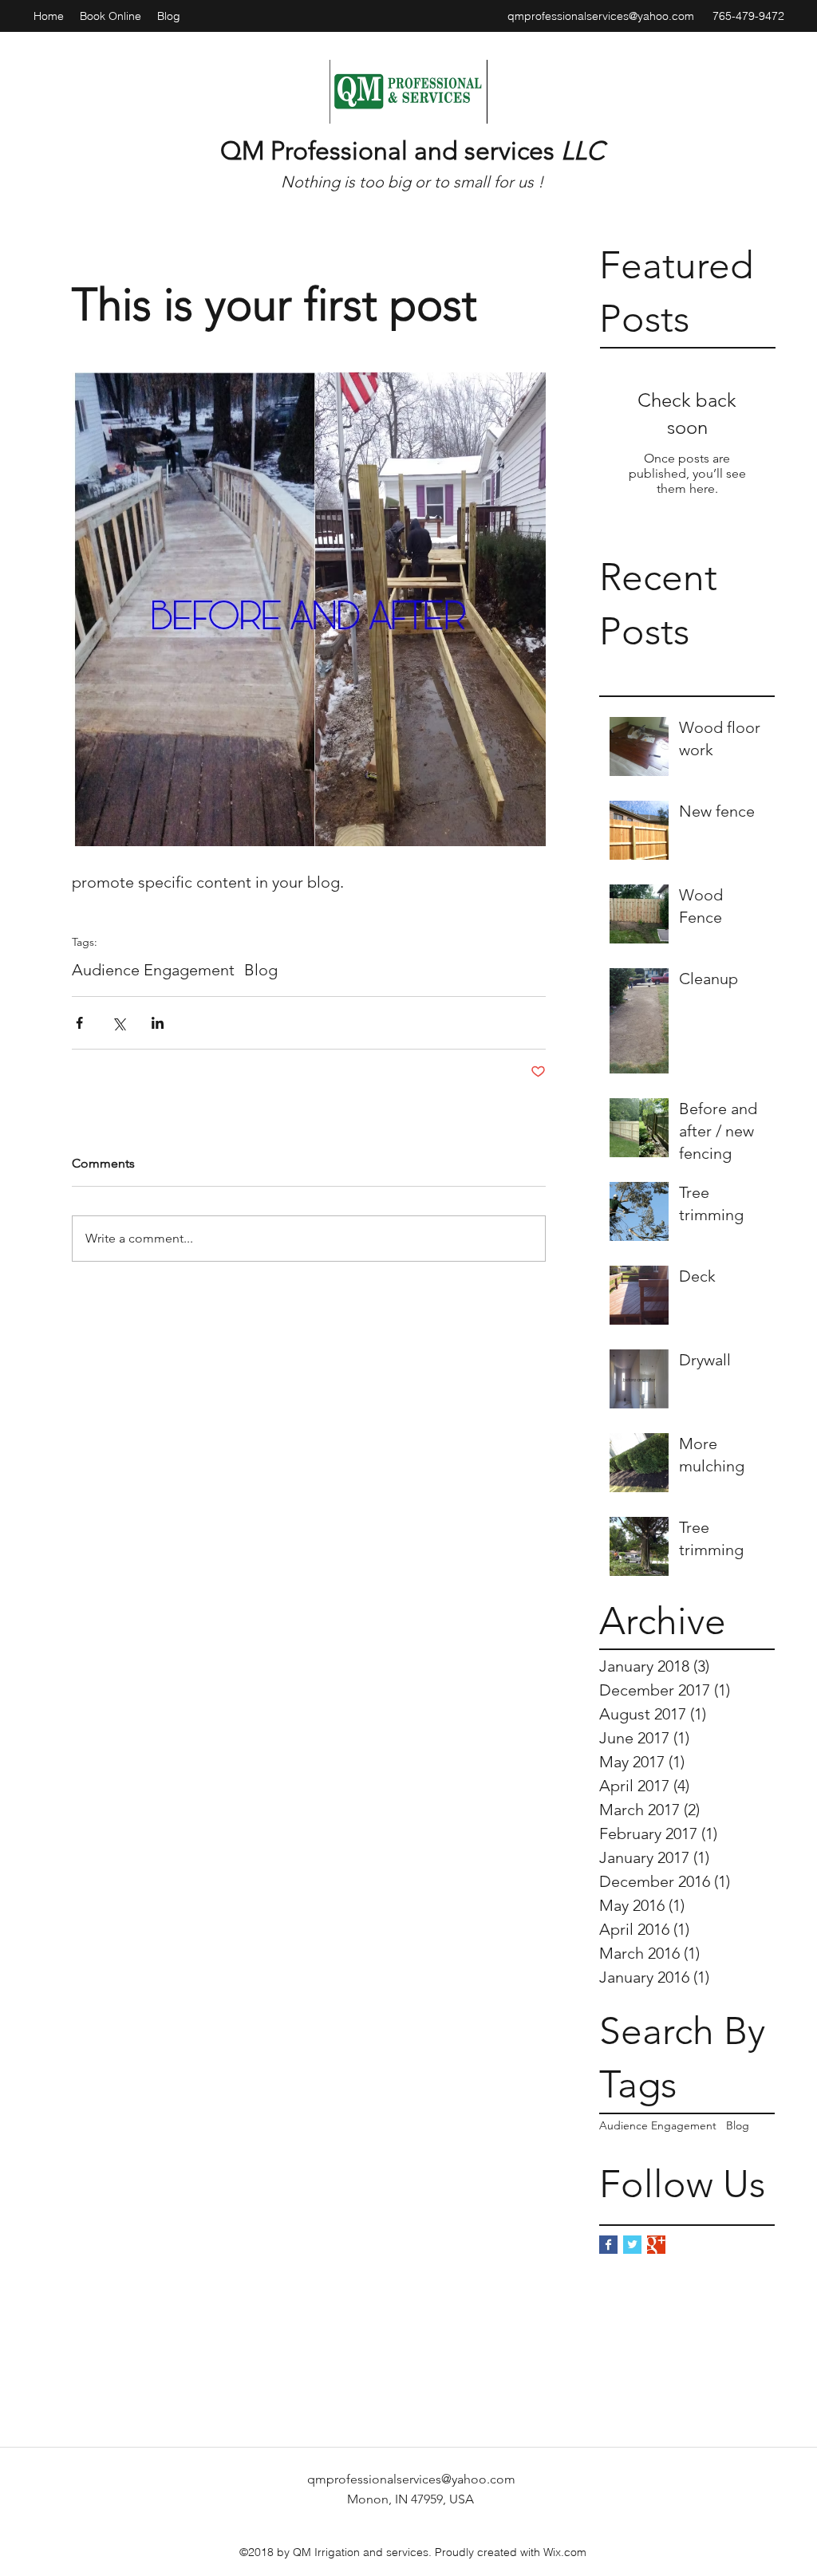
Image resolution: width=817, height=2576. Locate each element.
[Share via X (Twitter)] (118, 1023)
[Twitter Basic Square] (632, 2245)
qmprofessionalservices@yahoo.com (601, 16)
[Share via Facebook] (79, 1023)
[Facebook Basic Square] (608, 2245)
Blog (738, 2125)
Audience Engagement (658, 2125)
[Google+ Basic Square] (656, 2245)
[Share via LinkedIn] (158, 1023)
